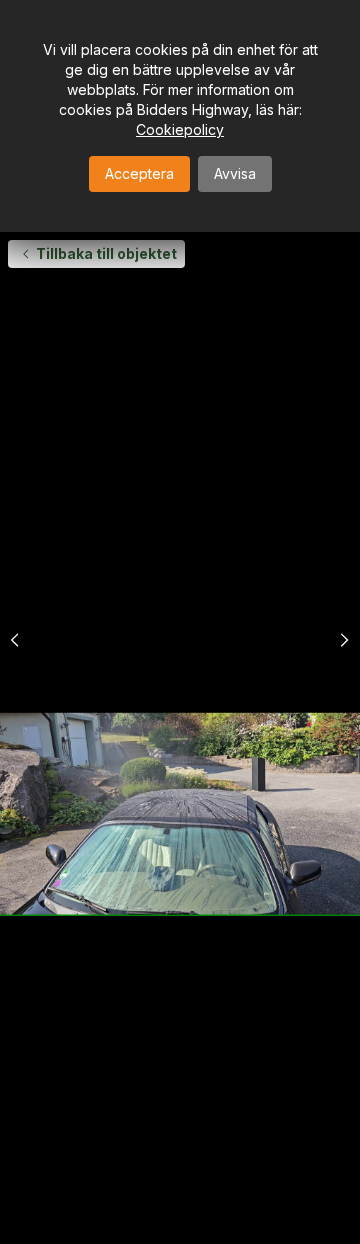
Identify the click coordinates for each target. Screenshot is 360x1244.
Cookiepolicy (180, 129)
